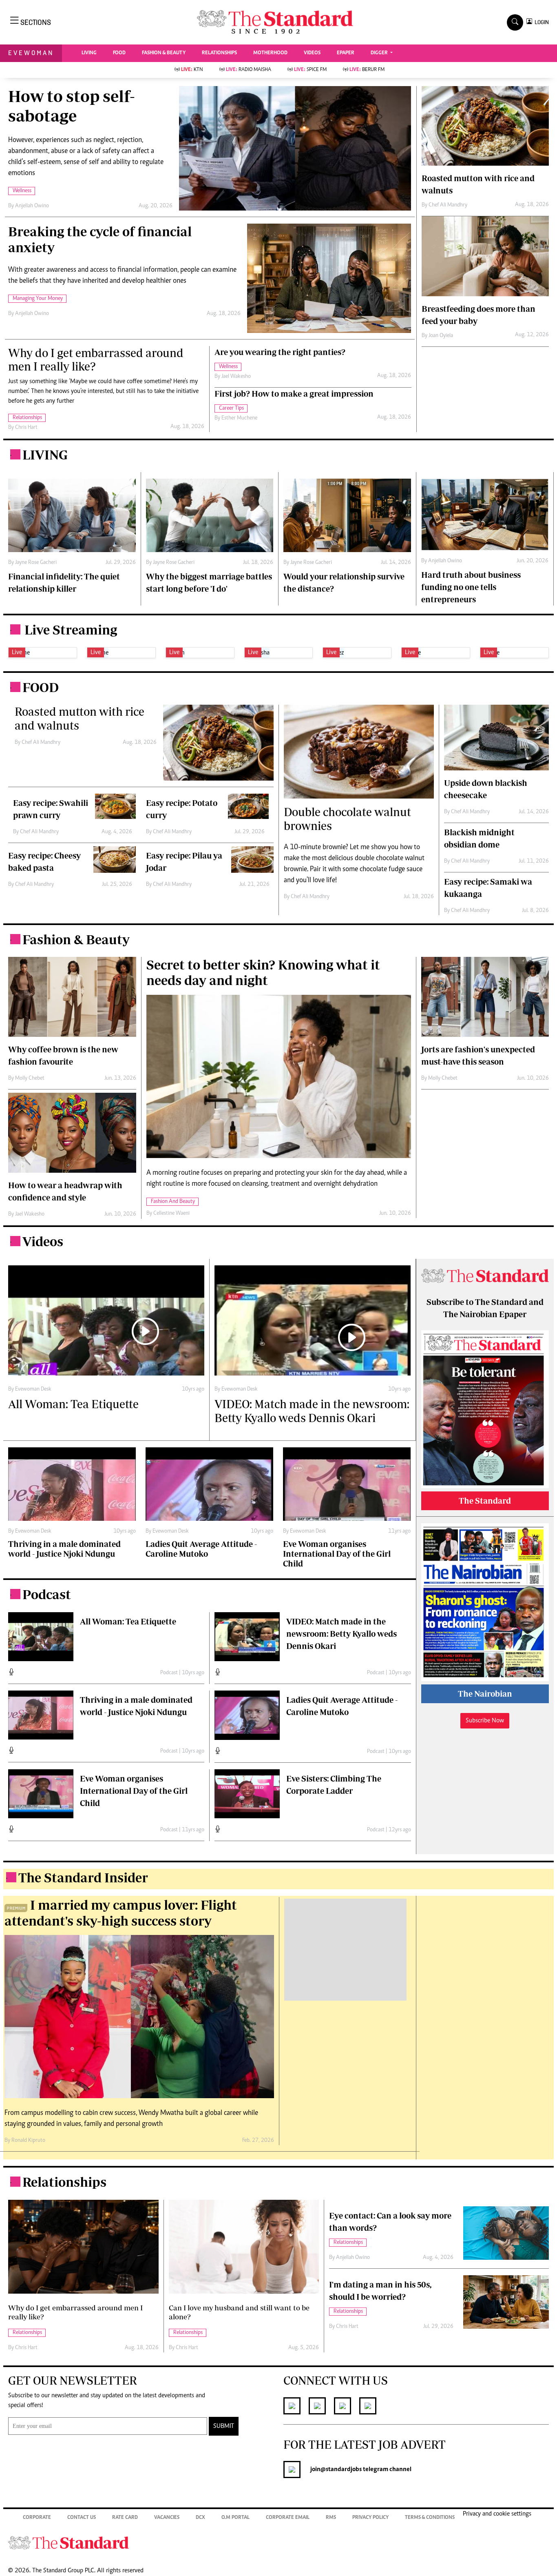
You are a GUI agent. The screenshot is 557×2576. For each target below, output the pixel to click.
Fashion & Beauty (76, 939)
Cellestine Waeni (171, 1214)
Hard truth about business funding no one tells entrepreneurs (471, 587)
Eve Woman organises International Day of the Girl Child (134, 1791)
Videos (43, 1241)
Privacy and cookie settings (497, 2514)
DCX (200, 2518)
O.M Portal (235, 2518)
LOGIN (540, 22)
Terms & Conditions (430, 2518)
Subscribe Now (485, 1721)
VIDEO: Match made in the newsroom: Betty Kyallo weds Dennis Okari (341, 1634)
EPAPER (346, 53)
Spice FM (310, 70)
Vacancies (167, 2518)
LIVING (89, 53)
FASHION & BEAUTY (164, 53)
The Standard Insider (83, 1877)
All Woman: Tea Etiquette (128, 1621)
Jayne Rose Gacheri (36, 563)
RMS (331, 2518)
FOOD (119, 53)
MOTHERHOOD (270, 53)
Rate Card (125, 2518)
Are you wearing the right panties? (280, 352)
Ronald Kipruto (28, 2141)
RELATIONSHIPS (219, 53)
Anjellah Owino (32, 206)
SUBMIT (224, 2426)
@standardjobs (341, 2469)
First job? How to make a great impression (294, 394)
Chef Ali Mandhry (448, 205)
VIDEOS (312, 53)
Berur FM (367, 70)
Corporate (37, 2518)
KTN (192, 70)
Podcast (47, 1594)
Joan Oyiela (441, 336)
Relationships (64, 2182)
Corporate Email (288, 2518)
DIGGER (380, 53)
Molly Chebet (30, 1078)
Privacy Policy (370, 2518)
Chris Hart (26, 428)
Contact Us (82, 2518)
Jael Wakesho (236, 377)
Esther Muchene (239, 418)
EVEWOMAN (31, 53)
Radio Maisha (249, 70)
